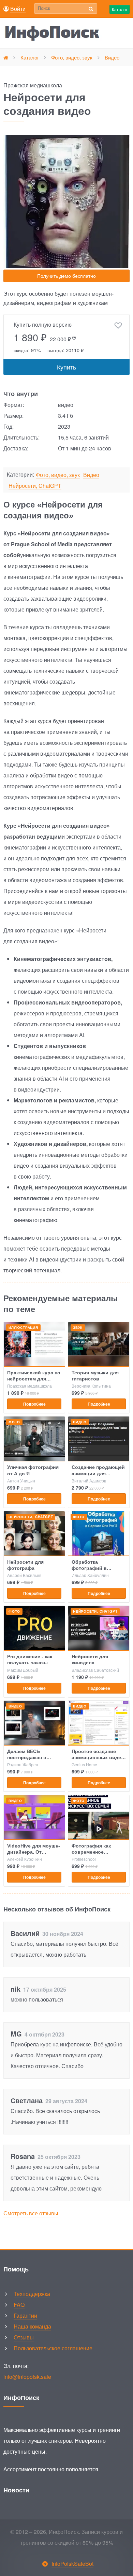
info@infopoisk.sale (27, 2377)
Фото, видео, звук (58, 475)
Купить (66, 367)
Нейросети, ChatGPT (35, 486)
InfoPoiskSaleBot (72, 2564)
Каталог (120, 9)
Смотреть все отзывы (31, 2213)
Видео (91, 475)
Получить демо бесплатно (66, 276)
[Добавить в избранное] (118, 326)
